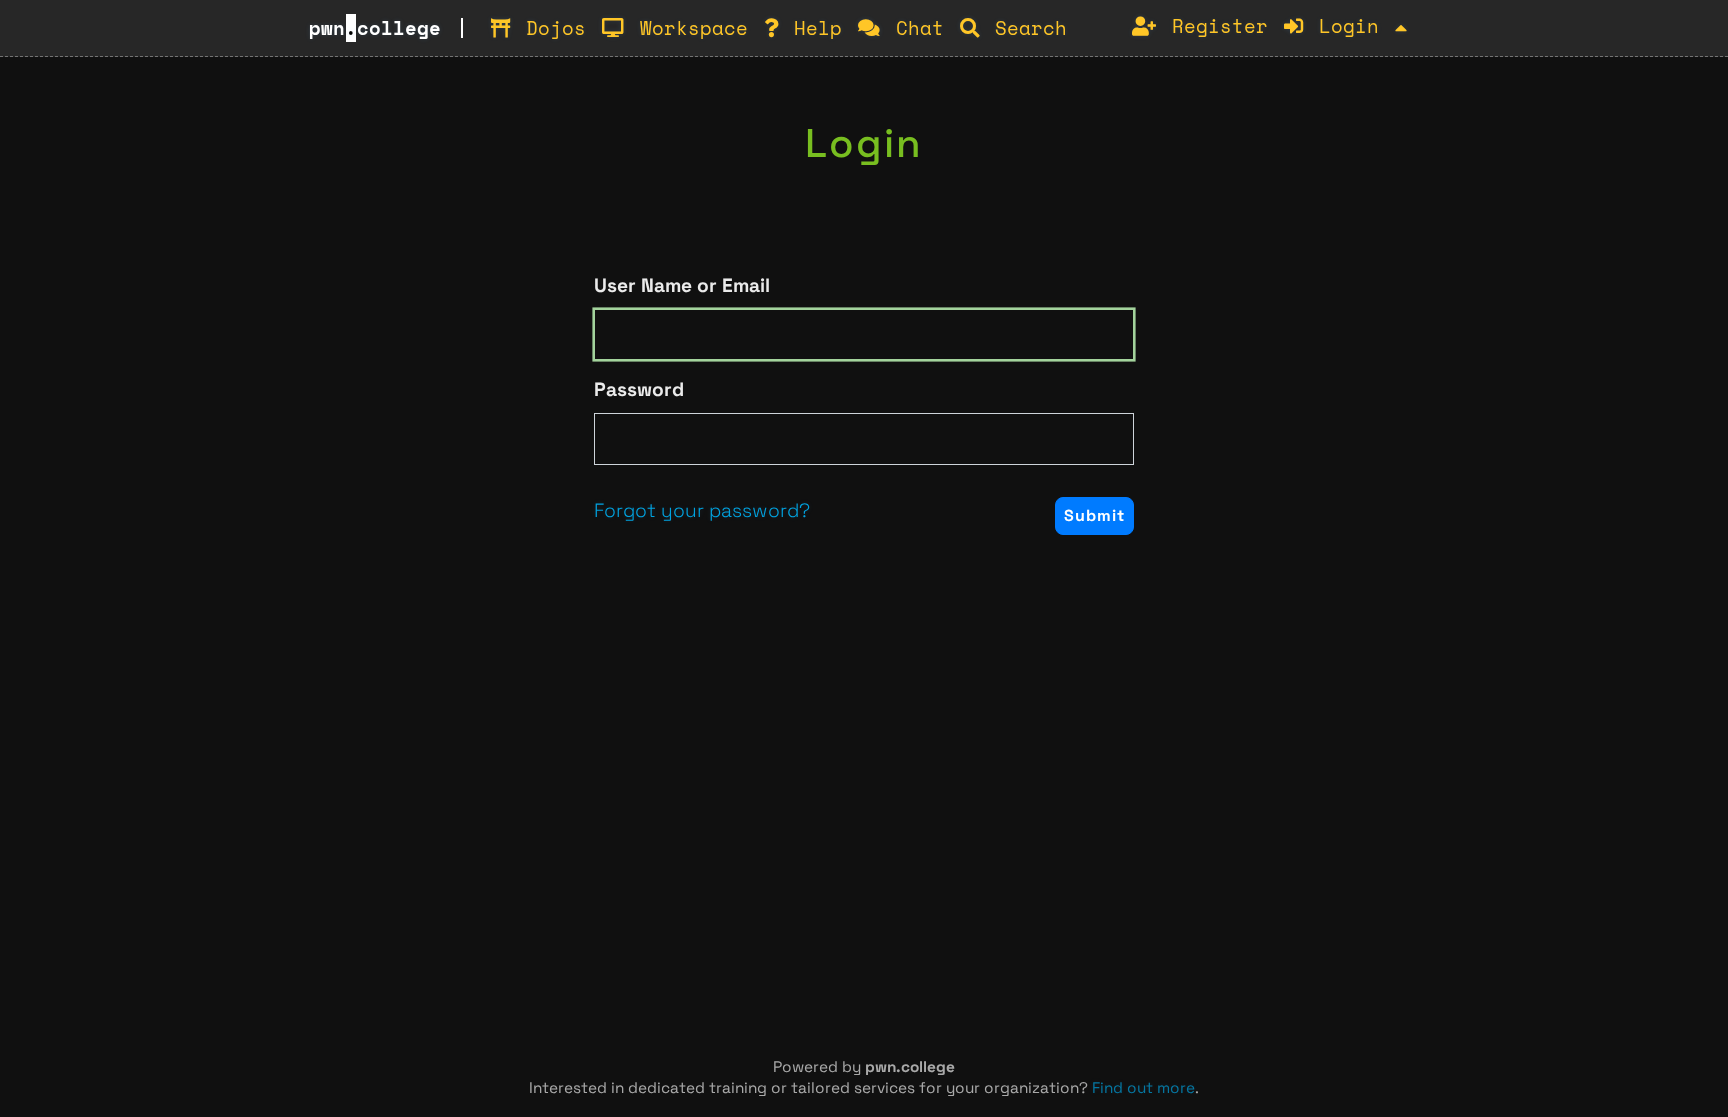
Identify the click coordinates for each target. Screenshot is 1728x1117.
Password (639, 389)
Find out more (1143, 1087)
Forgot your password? (702, 510)
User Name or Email (682, 285)
